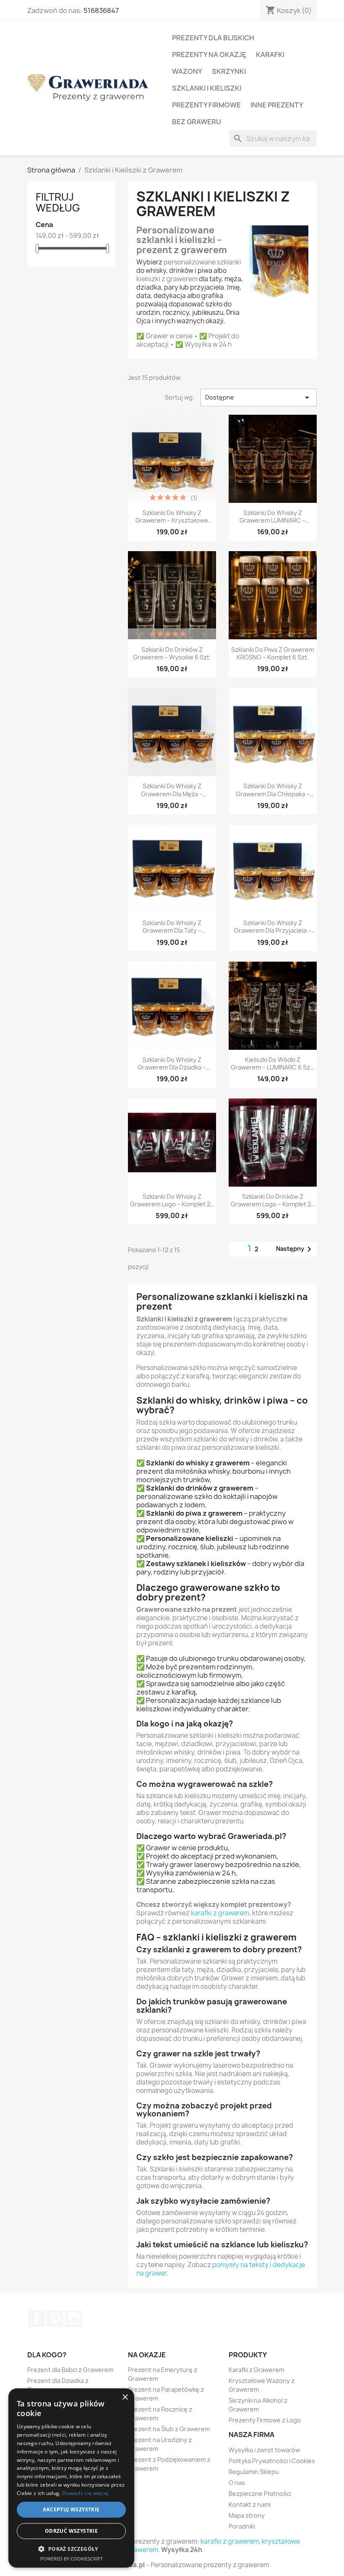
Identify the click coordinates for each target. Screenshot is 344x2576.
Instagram (73, 2319)
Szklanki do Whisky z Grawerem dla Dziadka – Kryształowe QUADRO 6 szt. (172, 1064)
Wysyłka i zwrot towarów (264, 2450)
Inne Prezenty (277, 105)
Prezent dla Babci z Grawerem (70, 2370)
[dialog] (71, 2478)
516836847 (101, 10)
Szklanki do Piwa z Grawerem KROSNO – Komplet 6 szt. (272, 654)
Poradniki (242, 2526)
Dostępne (259, 398)
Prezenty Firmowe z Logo (265, 2420)
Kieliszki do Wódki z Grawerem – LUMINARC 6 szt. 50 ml (272, 1064)
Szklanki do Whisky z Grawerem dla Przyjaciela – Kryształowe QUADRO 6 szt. (273, 927)
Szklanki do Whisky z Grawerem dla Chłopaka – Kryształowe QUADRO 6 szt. (273, 790)
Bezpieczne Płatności (260, 2494)
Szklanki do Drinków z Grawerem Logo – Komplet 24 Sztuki (273, 1200)
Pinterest (55, 2319)
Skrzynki (229, 71)
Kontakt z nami (250, 2504)
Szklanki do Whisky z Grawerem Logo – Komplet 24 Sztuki (172, 1200)
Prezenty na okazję (209, 55)
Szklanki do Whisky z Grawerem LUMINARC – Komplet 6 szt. (272, 517)
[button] (71, 2549)
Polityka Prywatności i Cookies (272, 2461)
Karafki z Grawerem (256, 2370)
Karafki (270, 55)
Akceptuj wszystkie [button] (71, 2509)
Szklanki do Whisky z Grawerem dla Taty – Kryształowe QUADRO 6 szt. (172, 927)
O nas (237, 2483)
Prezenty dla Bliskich (213, 38)
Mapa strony (247, 2515)
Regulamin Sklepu (254, 2472)
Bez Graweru (197, 122)
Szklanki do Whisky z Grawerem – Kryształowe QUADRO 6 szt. (172, 517)
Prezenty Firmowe (206, 105)
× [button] (125, 2397)
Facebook (36, 2319)
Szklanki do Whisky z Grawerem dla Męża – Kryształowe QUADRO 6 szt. (172, 790)
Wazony (187, 71)
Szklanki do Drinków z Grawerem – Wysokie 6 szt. (172, 654)
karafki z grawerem (220, 1913)
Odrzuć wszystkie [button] (71, 2531)
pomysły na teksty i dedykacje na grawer (221, 2269)
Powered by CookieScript (72, 2559)
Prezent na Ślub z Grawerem (169, 2429)
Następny (295, 1249)
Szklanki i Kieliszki (207, 88)
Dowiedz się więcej (85, 2493)
